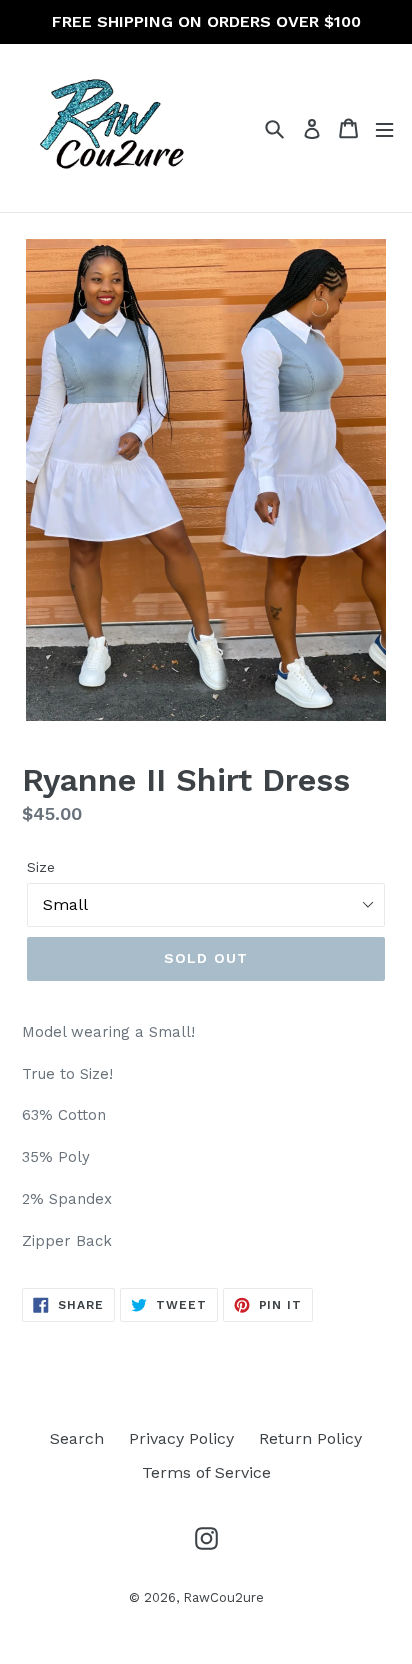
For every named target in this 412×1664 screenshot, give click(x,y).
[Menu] (384, 128)
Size (41, 867)
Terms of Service (206, 1472)
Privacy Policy (181, 1438)
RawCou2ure (223, 1597)
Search (77, 1438)
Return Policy (310, 1438)
